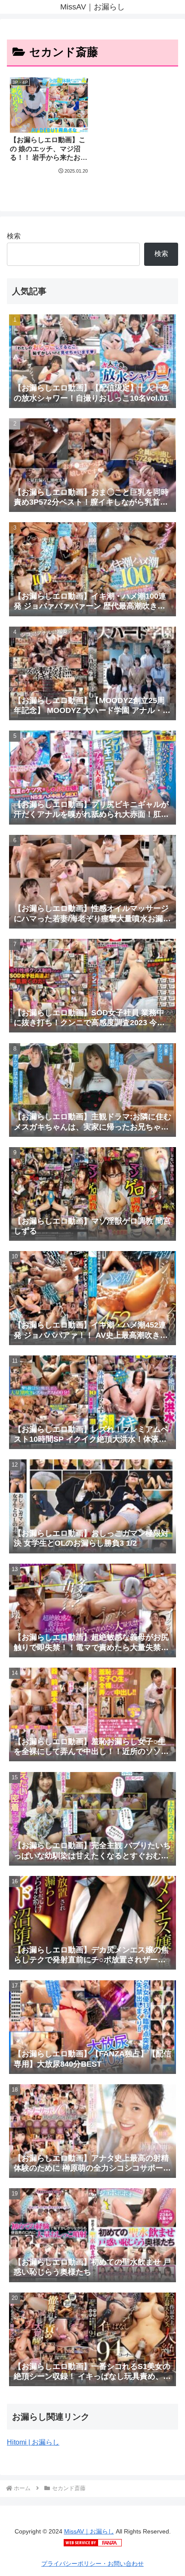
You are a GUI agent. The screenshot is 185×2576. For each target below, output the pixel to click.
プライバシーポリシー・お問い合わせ (92, 2564)
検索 (14, 236)
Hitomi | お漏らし (33, 2442)
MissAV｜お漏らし (89, 2531)
